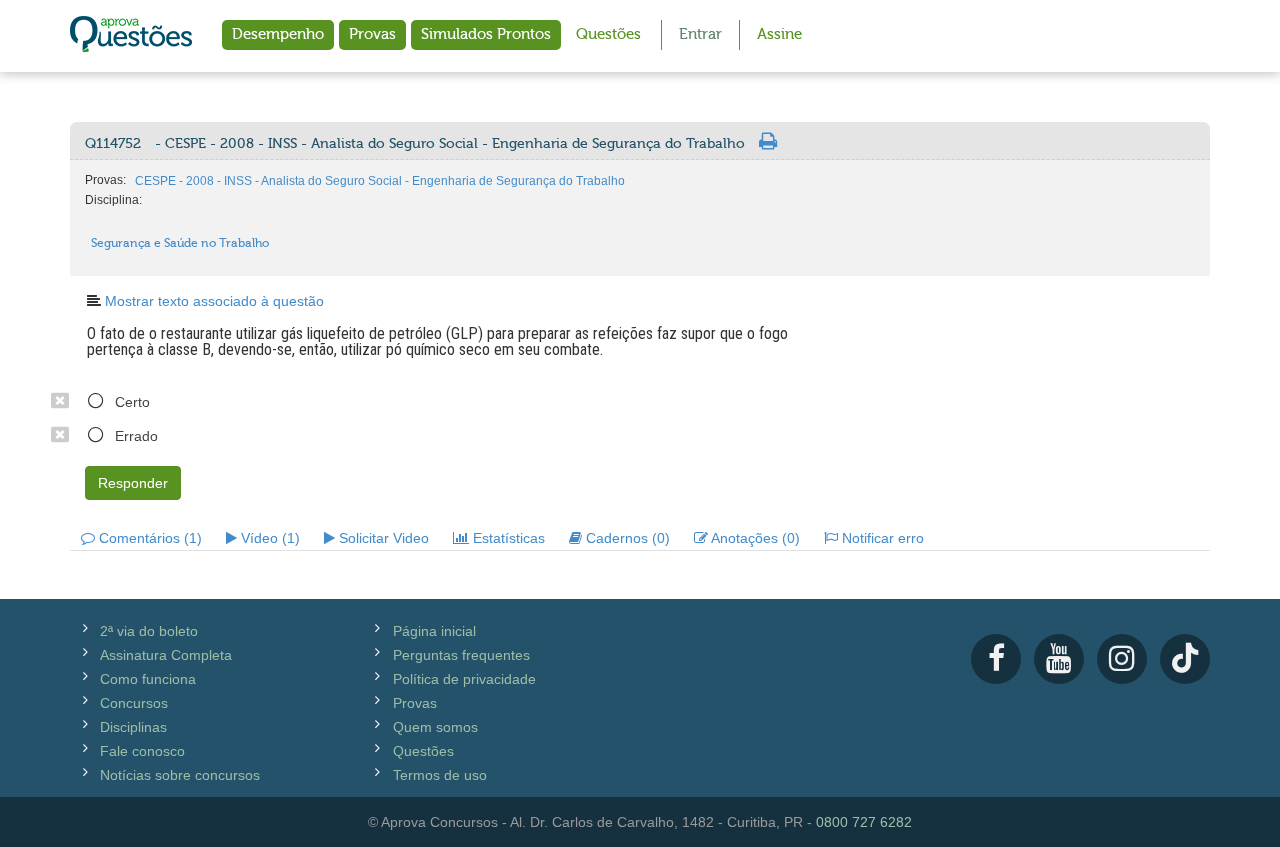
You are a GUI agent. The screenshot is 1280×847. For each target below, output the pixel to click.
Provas (372, 34)
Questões (608, 34)
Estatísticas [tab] (507, 538)
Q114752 (415, 144)
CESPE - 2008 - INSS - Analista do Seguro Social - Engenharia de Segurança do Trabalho (380, 181)
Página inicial (434, 631)
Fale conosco (142, 751)
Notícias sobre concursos (180, 775)
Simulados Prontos (486, 34)
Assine (779, 34)
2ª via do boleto (149, 631)
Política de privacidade (464, 679)
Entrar (700, 34)
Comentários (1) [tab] (148, 538)
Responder (133, 483)
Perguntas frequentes (461, 655)
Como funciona (148, 679)
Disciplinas (133, 727)
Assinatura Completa (166, 655)
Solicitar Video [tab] (382, 538)
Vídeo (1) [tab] (268, 538)
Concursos (134, 703)
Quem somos (435, 727)
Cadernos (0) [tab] (626, 538)
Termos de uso (440, 775)
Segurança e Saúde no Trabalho (180, 243)
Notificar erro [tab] (881, 538)
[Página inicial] (131, 36)
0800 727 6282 (864, 822)
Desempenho (278, 34)
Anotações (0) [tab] (754, 538)
